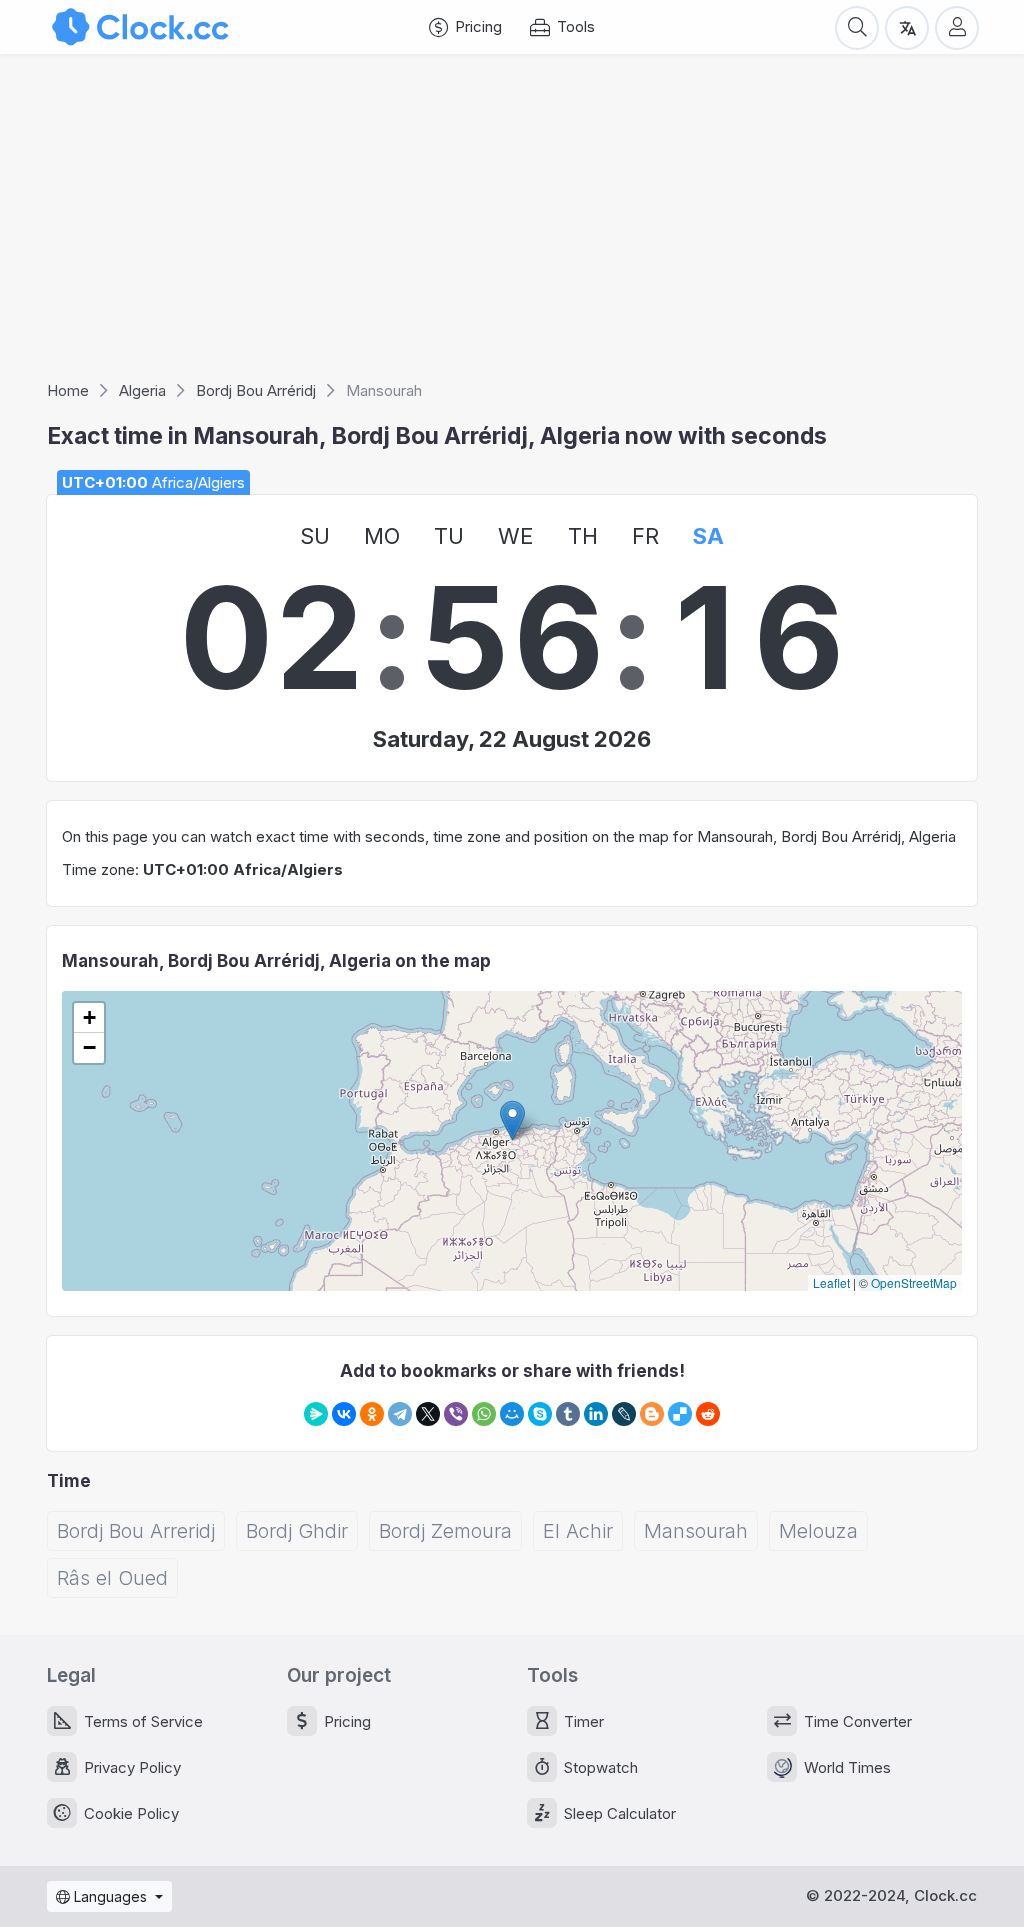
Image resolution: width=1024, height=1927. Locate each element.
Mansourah (696, 1531)
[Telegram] (400, 1414)
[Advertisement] (512, 224)
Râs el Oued (112, 1578)
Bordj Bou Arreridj (136, 1531)
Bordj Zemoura (445, 1531)
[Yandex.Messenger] (316, 1414)
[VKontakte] (344, 1414)
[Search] (857, 27)
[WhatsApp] (484, 1414)
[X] (428, 1414)
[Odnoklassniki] (372, 1414)
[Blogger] (652, 1414)
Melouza (818, 1531)
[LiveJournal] (624, 1414)
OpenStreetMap (914, 1282)
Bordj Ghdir (297, 1531)
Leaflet (831, 1282)
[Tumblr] (568, 1414)
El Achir (578, 1531)
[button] (512, 1120)
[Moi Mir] (512, 1414)
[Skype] (540, 1414)
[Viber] (456, 1414)
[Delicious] (680, 1414)
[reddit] (708, 1414)
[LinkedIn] (596, 1414)
